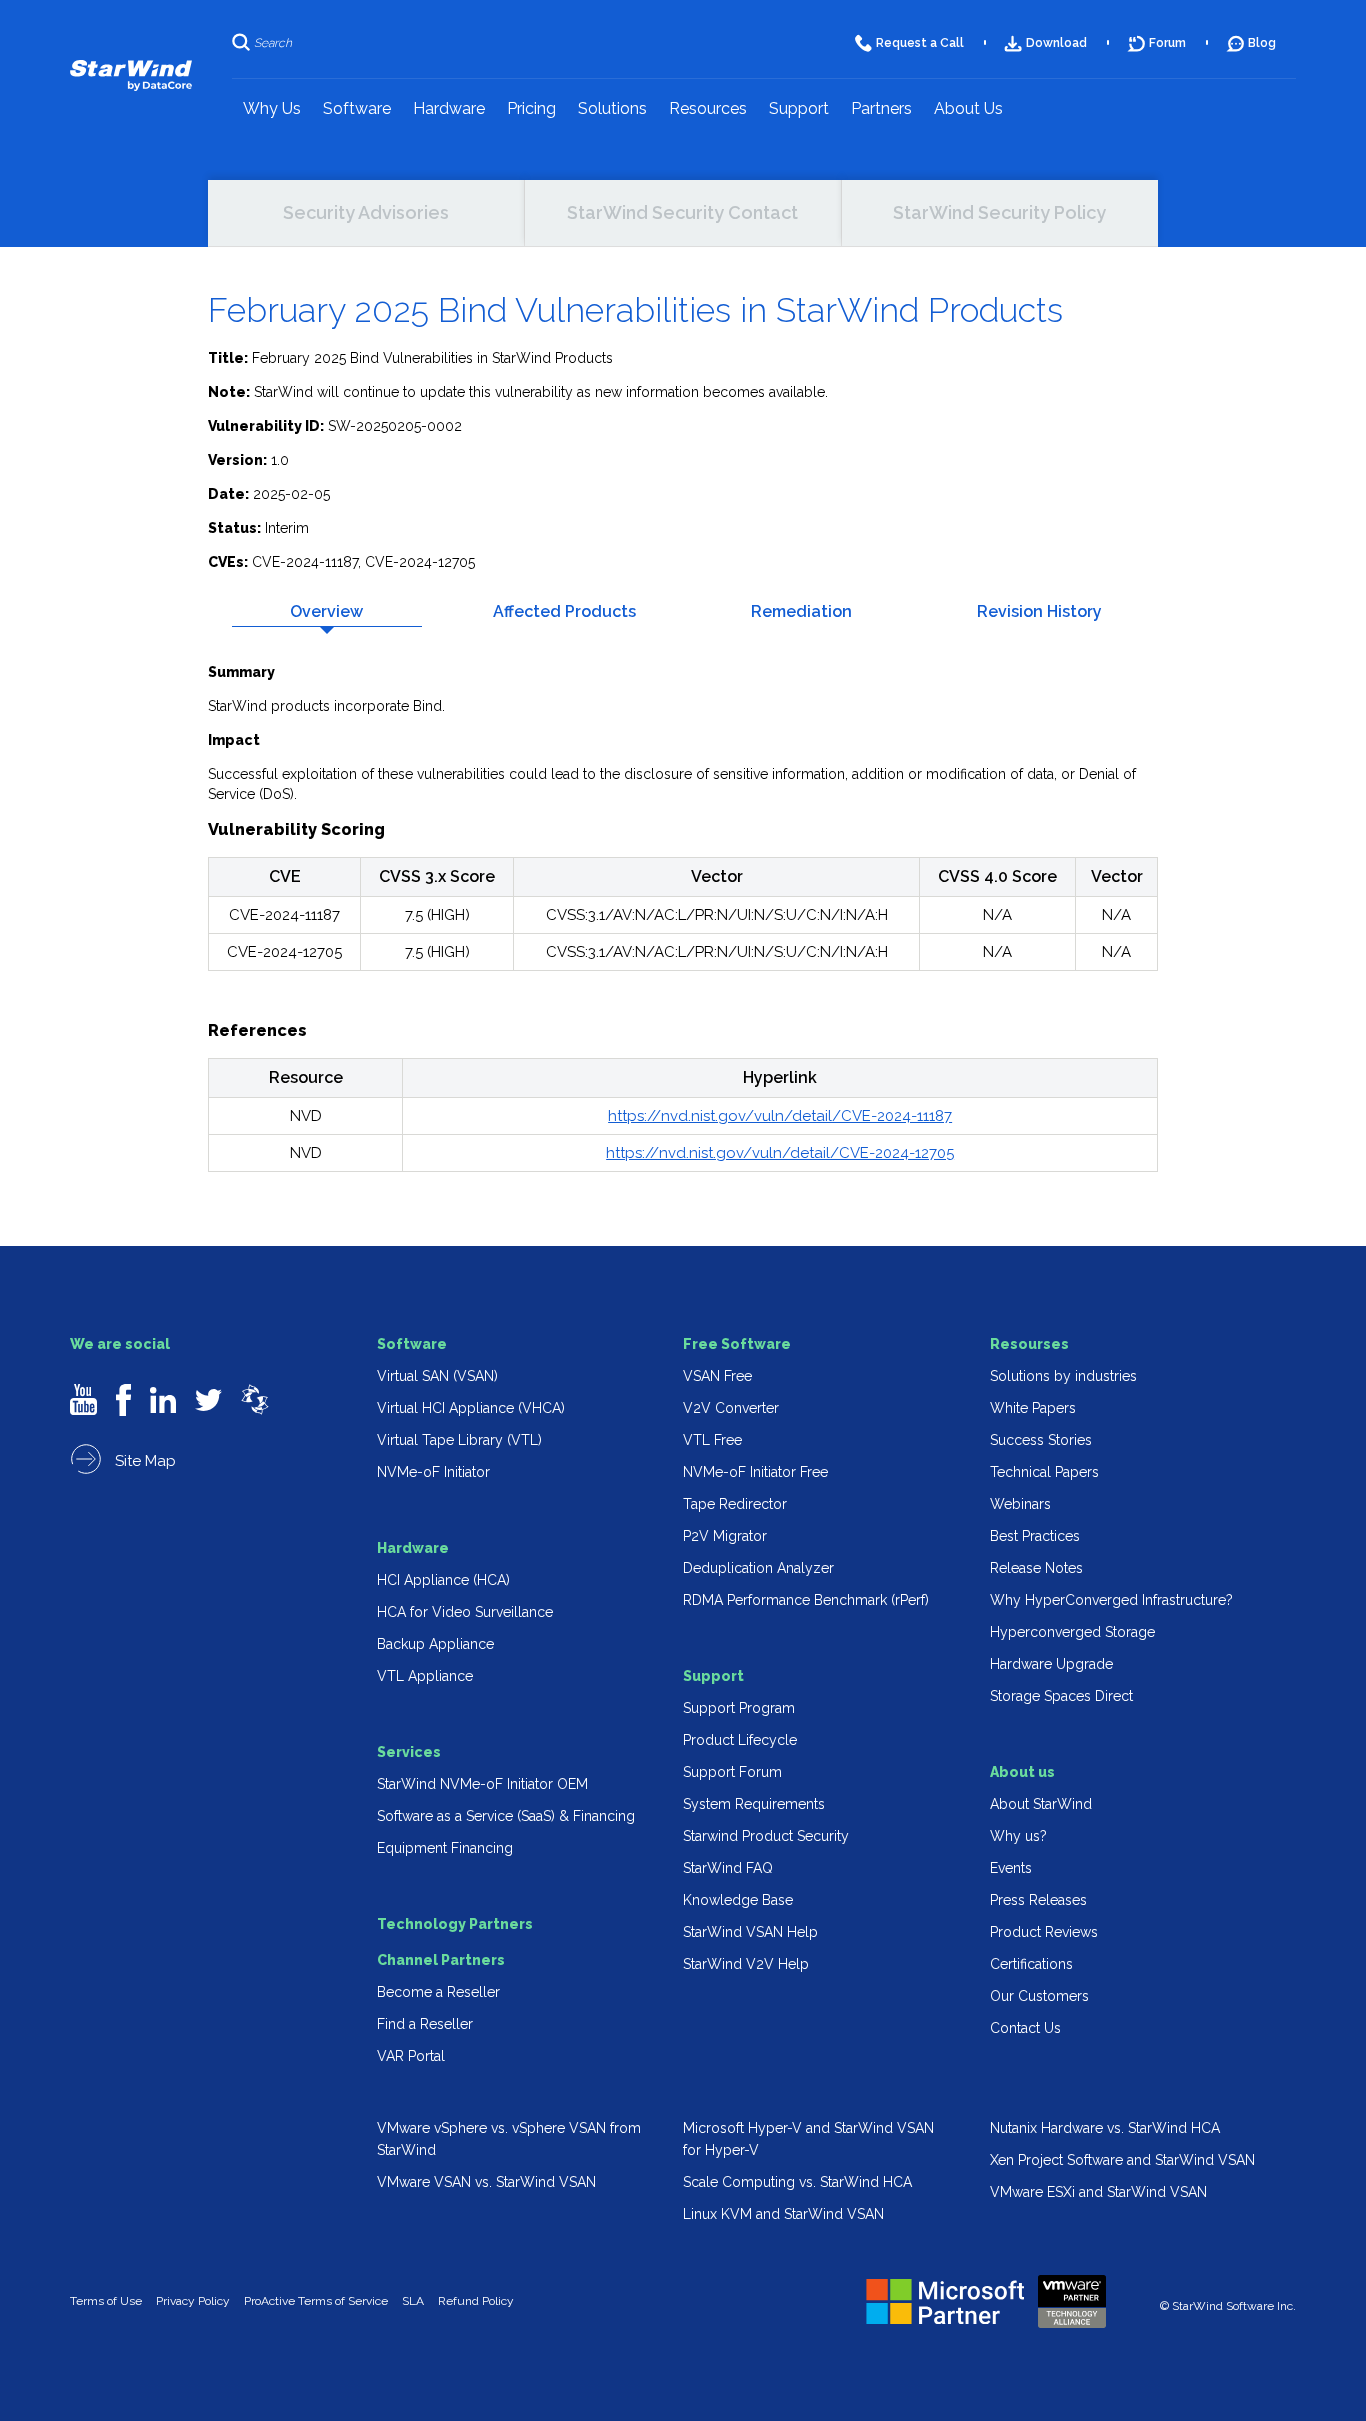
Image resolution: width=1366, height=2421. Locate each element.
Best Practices (1035, 1536)
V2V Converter (731, 1408)
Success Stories (1041, 1440)
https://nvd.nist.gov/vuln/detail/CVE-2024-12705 (780, 1153)
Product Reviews (1044, 1932)
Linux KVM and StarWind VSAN (783, 2214)
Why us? (1018, 1836)
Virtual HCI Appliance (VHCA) (471, 1408)
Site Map (143, 1461)
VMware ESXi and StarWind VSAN (1098, 2192)
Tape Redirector (735, 1504)
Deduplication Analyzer (758, 1568)
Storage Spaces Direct (1061, 1696)
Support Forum (732, 1772)
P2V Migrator (725, 1536)
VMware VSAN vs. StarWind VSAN (486, 2182)
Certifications (1031, 1964)
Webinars (1020, 1504)
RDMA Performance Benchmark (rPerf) (806, 1600)
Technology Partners (455, 1924)
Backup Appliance (435, 1644)
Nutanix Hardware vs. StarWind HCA (1105, 2128)
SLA (413, 2301)
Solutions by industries (1063, 1376)
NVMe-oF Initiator (433, 1472)
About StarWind (1041, 1804)
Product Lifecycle (740, 1740)
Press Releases (1038, 1900)
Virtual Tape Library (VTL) (459, 1440)
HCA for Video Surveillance (465, 1612)
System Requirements (754, 1804)
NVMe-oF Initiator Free (755, 1472)
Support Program (739, 1708)
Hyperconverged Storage (1072, 1632)
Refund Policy (476, 2301)
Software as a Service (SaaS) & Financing (506, 1816)
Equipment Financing (445, 1848)
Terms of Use (106, 2301)
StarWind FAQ (728, 1868)
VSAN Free (717, 1376)
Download (1056, 43)
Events (1011, 1868)
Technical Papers (1044, 1472)
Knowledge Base (738, 1900)
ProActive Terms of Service (316, 2301)
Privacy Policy (193, 2301)
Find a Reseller (425, 2024)
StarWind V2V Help (746, 1964)
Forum (1167, 43)
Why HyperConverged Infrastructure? (1111, 1600)
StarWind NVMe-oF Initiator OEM (482, 1784)
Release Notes (1036, 1568)
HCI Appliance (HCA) (443, 1580)
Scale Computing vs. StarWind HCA (797, 2182)
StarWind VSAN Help (750, 1932)
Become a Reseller (438, 1992)
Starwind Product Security (766, 1836)
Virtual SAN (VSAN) (437, 1376)
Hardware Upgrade (1051, 1664)
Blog (1262, 43)
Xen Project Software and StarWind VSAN (1122, 2160)
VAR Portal (411, 2056)
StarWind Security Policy (999, 212)
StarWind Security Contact (682, 212)
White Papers (1033, 1408)
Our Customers (1039, 1996)
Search (273, 43)
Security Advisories (366, 212)
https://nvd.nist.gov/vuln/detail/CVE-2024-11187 (780, 1116)
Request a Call (920, 43)
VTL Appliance (425, 1676)
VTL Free (712, 1440)
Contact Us (1025, 2028)
